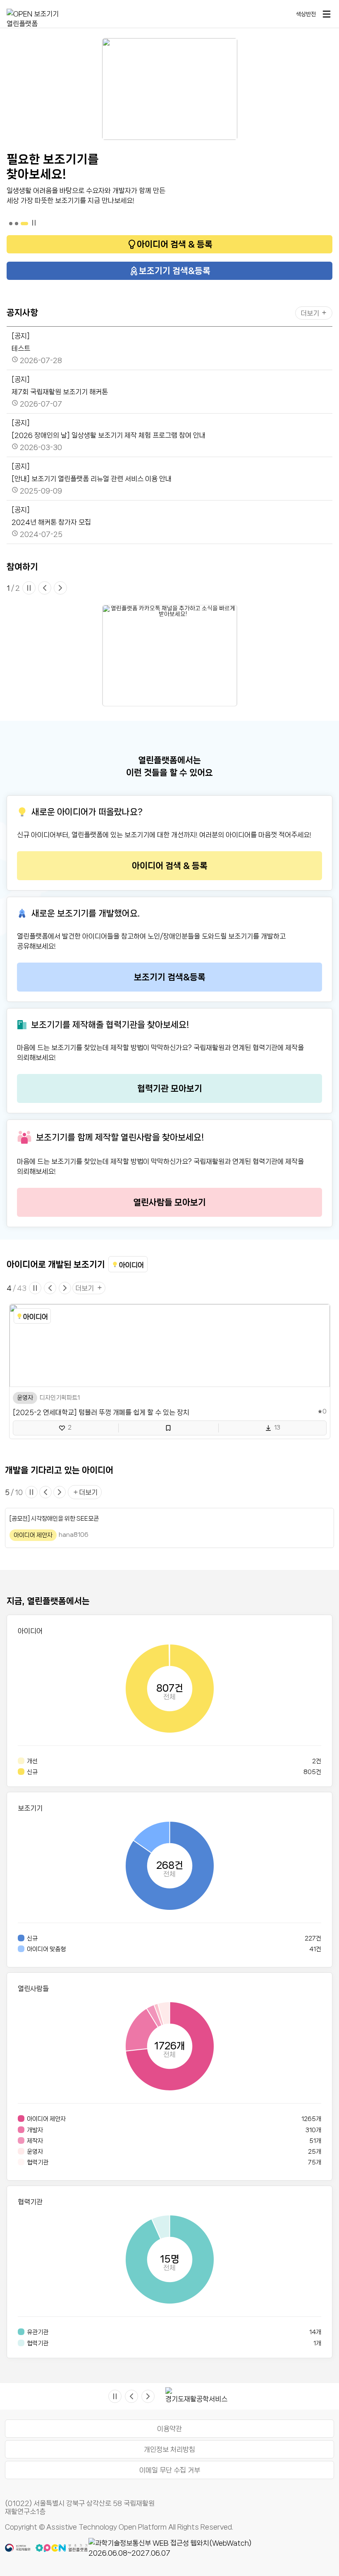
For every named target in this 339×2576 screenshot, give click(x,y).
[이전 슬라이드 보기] (50, 1288)
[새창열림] (211, 2548)
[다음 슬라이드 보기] (64, 1288)
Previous (159, 2396)
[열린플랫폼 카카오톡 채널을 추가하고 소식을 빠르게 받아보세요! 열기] (170, 656)
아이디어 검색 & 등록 (175, 244)
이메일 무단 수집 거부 (170, 2470)
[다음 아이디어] (60, 1492)
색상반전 (306, 14)
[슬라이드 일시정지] (30, 588)
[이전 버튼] (46, 588)
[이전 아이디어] (45, 1492)
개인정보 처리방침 (169, 2449)
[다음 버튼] (62, 588)
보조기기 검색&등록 (175, 271)
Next (237, 2396)
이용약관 (169, 2429)
